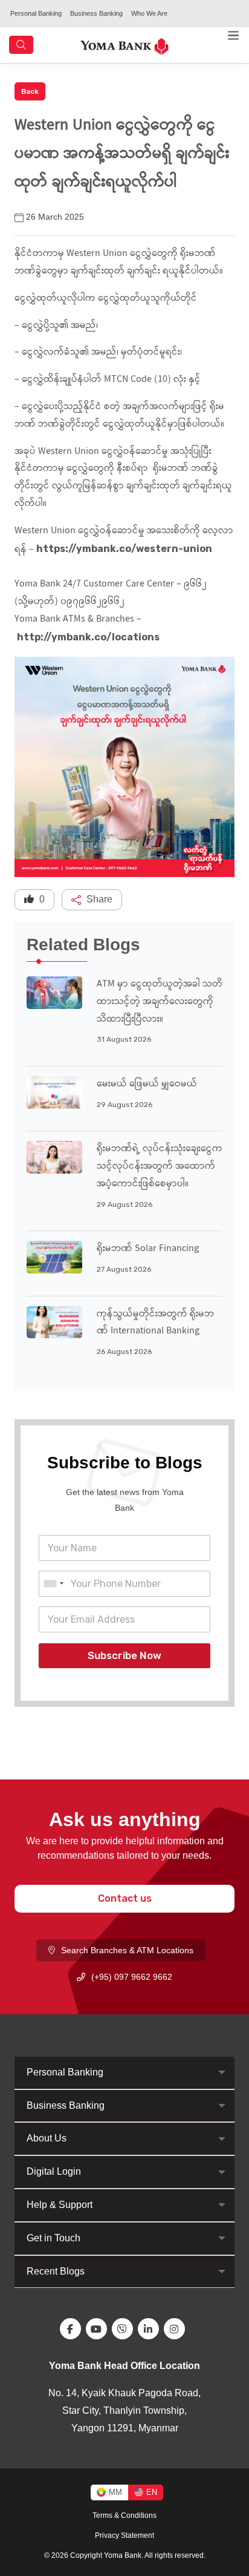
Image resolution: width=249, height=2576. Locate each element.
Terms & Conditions (124, 2515)
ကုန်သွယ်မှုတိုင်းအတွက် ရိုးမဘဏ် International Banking (155, 1323)
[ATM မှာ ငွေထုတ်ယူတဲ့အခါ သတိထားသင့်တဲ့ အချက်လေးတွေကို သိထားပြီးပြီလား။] (54, 992)
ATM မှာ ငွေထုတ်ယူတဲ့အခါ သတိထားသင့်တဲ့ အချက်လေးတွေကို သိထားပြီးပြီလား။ (160, 1002)
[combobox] (53, 1584)
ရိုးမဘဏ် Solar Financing (148, 1249)
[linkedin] (151, 2329)
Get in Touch (53, 2238)
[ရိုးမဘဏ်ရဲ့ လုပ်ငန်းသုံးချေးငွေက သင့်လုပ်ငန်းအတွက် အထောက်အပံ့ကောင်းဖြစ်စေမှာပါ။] (54, 1156)
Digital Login (54, 2171)
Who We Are (149, 13)
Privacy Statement (124, 2535)
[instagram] (177, 2329)
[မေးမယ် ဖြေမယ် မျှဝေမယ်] (54, 1092)
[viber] (125, 2329)
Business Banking (96, 13)
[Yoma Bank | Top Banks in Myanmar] (124, 45)
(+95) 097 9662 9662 (132, 1977)
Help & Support (60, 2205)
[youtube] (99, 2329)
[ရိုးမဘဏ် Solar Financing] (54, 1256)
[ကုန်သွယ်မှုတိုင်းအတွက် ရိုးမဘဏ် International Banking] (54, 1322)
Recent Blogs (56, 2271)
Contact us (125, 1898)
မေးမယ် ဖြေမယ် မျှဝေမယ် (147, 1084)
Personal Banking (36, 13)
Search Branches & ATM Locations (127, 1950)
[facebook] (73, 2329)
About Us (47, 2138)
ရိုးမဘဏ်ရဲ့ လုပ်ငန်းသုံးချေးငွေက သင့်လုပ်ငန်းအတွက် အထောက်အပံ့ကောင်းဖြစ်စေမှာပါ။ (160, 1167)
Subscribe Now (124, 1655)
